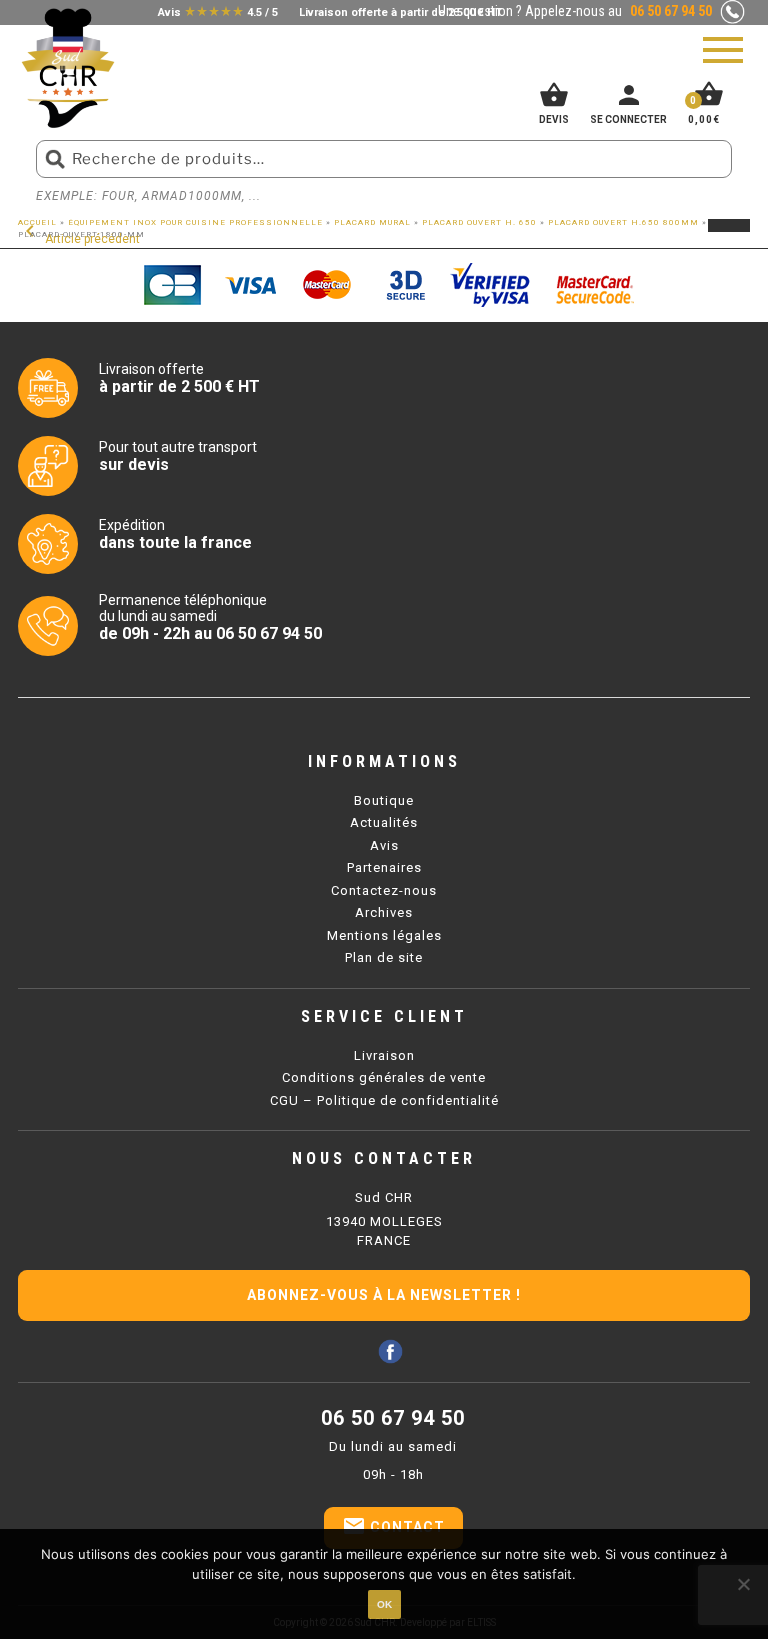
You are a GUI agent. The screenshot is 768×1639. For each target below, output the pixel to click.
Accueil (37, 222)
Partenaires (384, 867)
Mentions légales (384, 935)
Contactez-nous (384, 890)
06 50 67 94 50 (393, 1418)
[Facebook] (390, 1351)
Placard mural (372, 222)
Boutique (384, 800)
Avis (384, 845)
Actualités (384, 822)
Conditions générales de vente (384, 1077)
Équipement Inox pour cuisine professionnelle (195, 222)
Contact (393, 1526)
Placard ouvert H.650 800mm (623, 222)
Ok (384, 1604)
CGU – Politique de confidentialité (384, 1100)
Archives (384, 912)
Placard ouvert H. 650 (479, 222)
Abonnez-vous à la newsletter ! (384, 1295)
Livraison (384, 1055)
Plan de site (384, 957)
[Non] (743, 1584)
